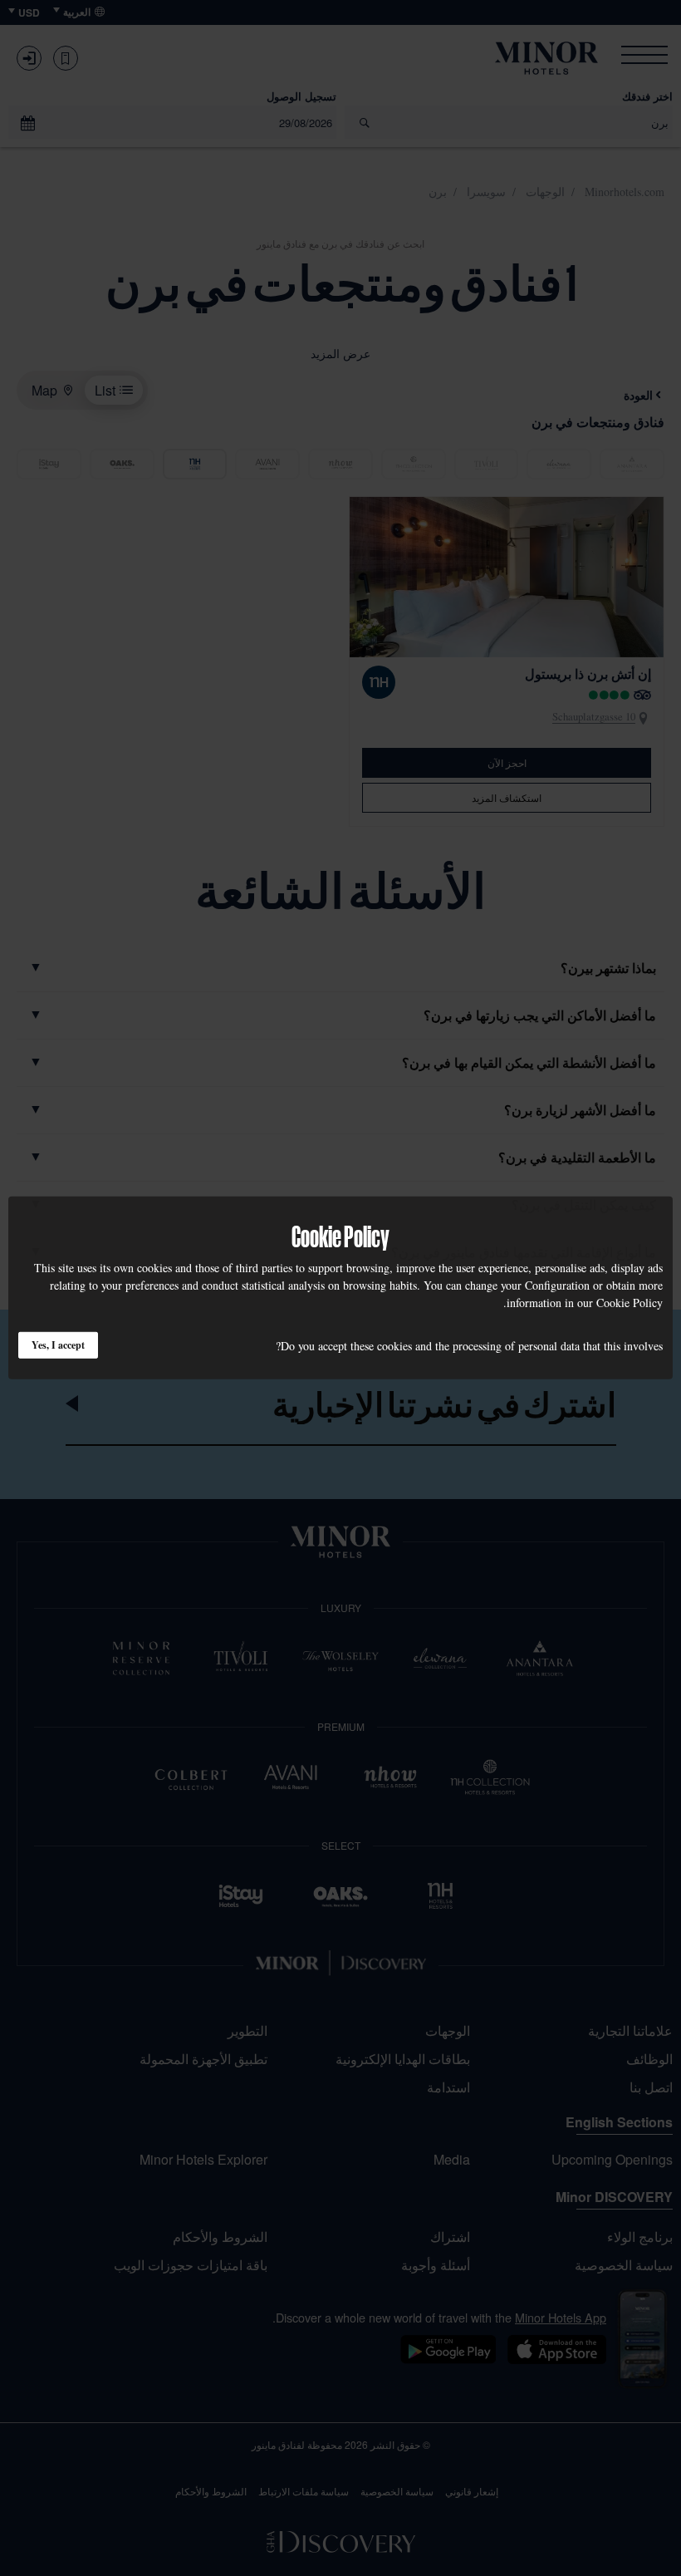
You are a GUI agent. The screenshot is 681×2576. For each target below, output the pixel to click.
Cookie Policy (630, 1303)
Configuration (557, 1285)
